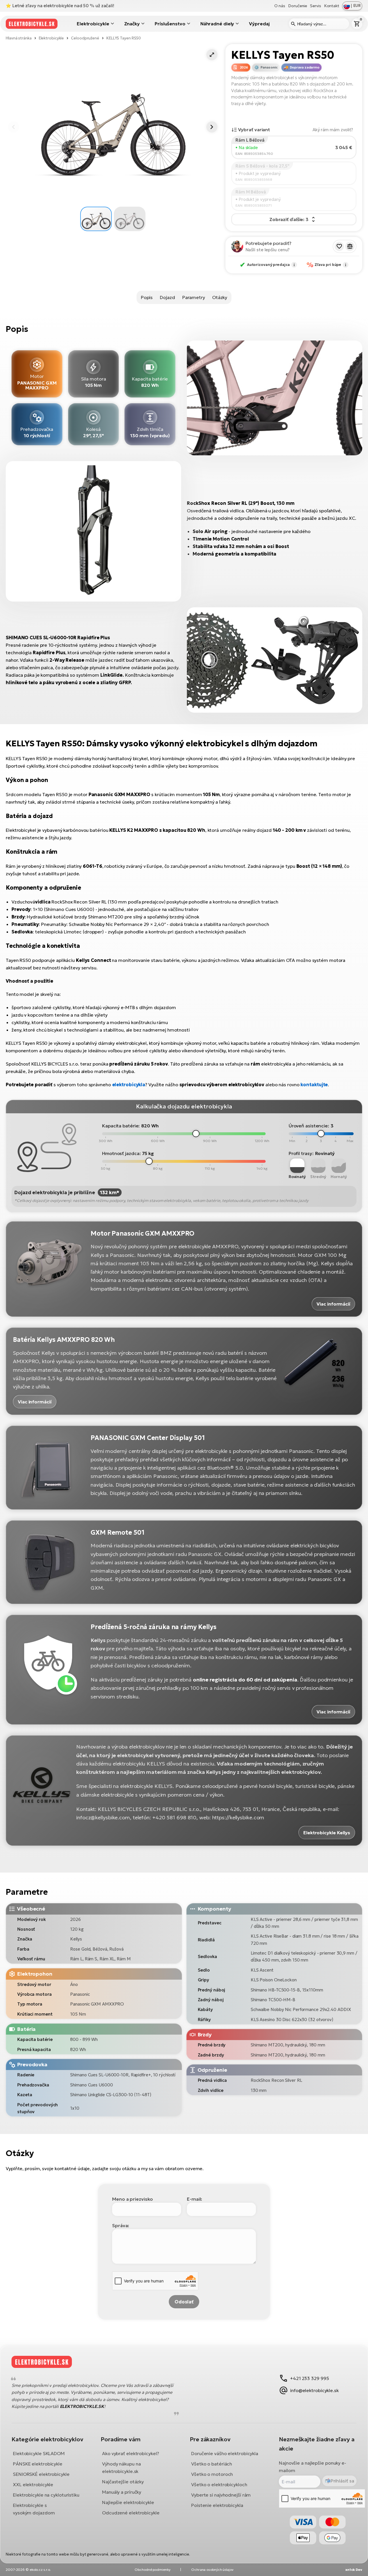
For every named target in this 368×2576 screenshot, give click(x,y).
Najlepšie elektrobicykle (128, 2502)
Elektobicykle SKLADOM (39, 2453)
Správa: (121, 2225)
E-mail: (194, 2199)
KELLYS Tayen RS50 (124, 38)
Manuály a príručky (122, 2492)
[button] (212, 55)
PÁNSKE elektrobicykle (38, 2464)
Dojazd (167, 297)
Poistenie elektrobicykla (217, 2505)
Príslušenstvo (170, 24)
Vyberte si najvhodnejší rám (221, 2495)
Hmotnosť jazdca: (121, 1153)
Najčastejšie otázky (123, 2482)
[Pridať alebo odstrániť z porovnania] (350, 246)
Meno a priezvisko (133, 2199)
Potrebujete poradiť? (269, 243)
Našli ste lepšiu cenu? (268, 250)
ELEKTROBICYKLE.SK (82, 2406)
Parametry (194, 297)
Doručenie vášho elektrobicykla (225, 2453)
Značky (132, 24)
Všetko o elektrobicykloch (219, 2484)
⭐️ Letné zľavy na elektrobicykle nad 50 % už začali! (60, 6)
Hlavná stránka (19, 38)
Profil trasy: (301, 1153)
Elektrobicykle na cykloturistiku (46, 2495)
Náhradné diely (217, 24)
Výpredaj (259, 24)
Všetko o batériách (212, 2464)
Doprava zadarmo (304, 67)
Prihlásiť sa (342, 2481)
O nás (280, 6)
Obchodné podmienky (152, 2570)
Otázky (220, 297)
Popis (147, 297)
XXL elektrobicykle (33, 2484)
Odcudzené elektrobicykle (131, 2513)
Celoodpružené (85, 38)
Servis (315, 6)
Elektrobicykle (93, 24)
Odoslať (184, 2302)
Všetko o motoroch (212, 2474)
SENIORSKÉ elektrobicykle (41, 2474)
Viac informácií (333, 1304)
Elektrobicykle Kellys (327, 1833)
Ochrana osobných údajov (212, 2570)
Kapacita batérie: (121, 1126)
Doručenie (298, 6)
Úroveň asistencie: (309, 1126)
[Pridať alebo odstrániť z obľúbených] (339, 246)
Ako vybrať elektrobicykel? (130, 2453)
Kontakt (332, 6)
